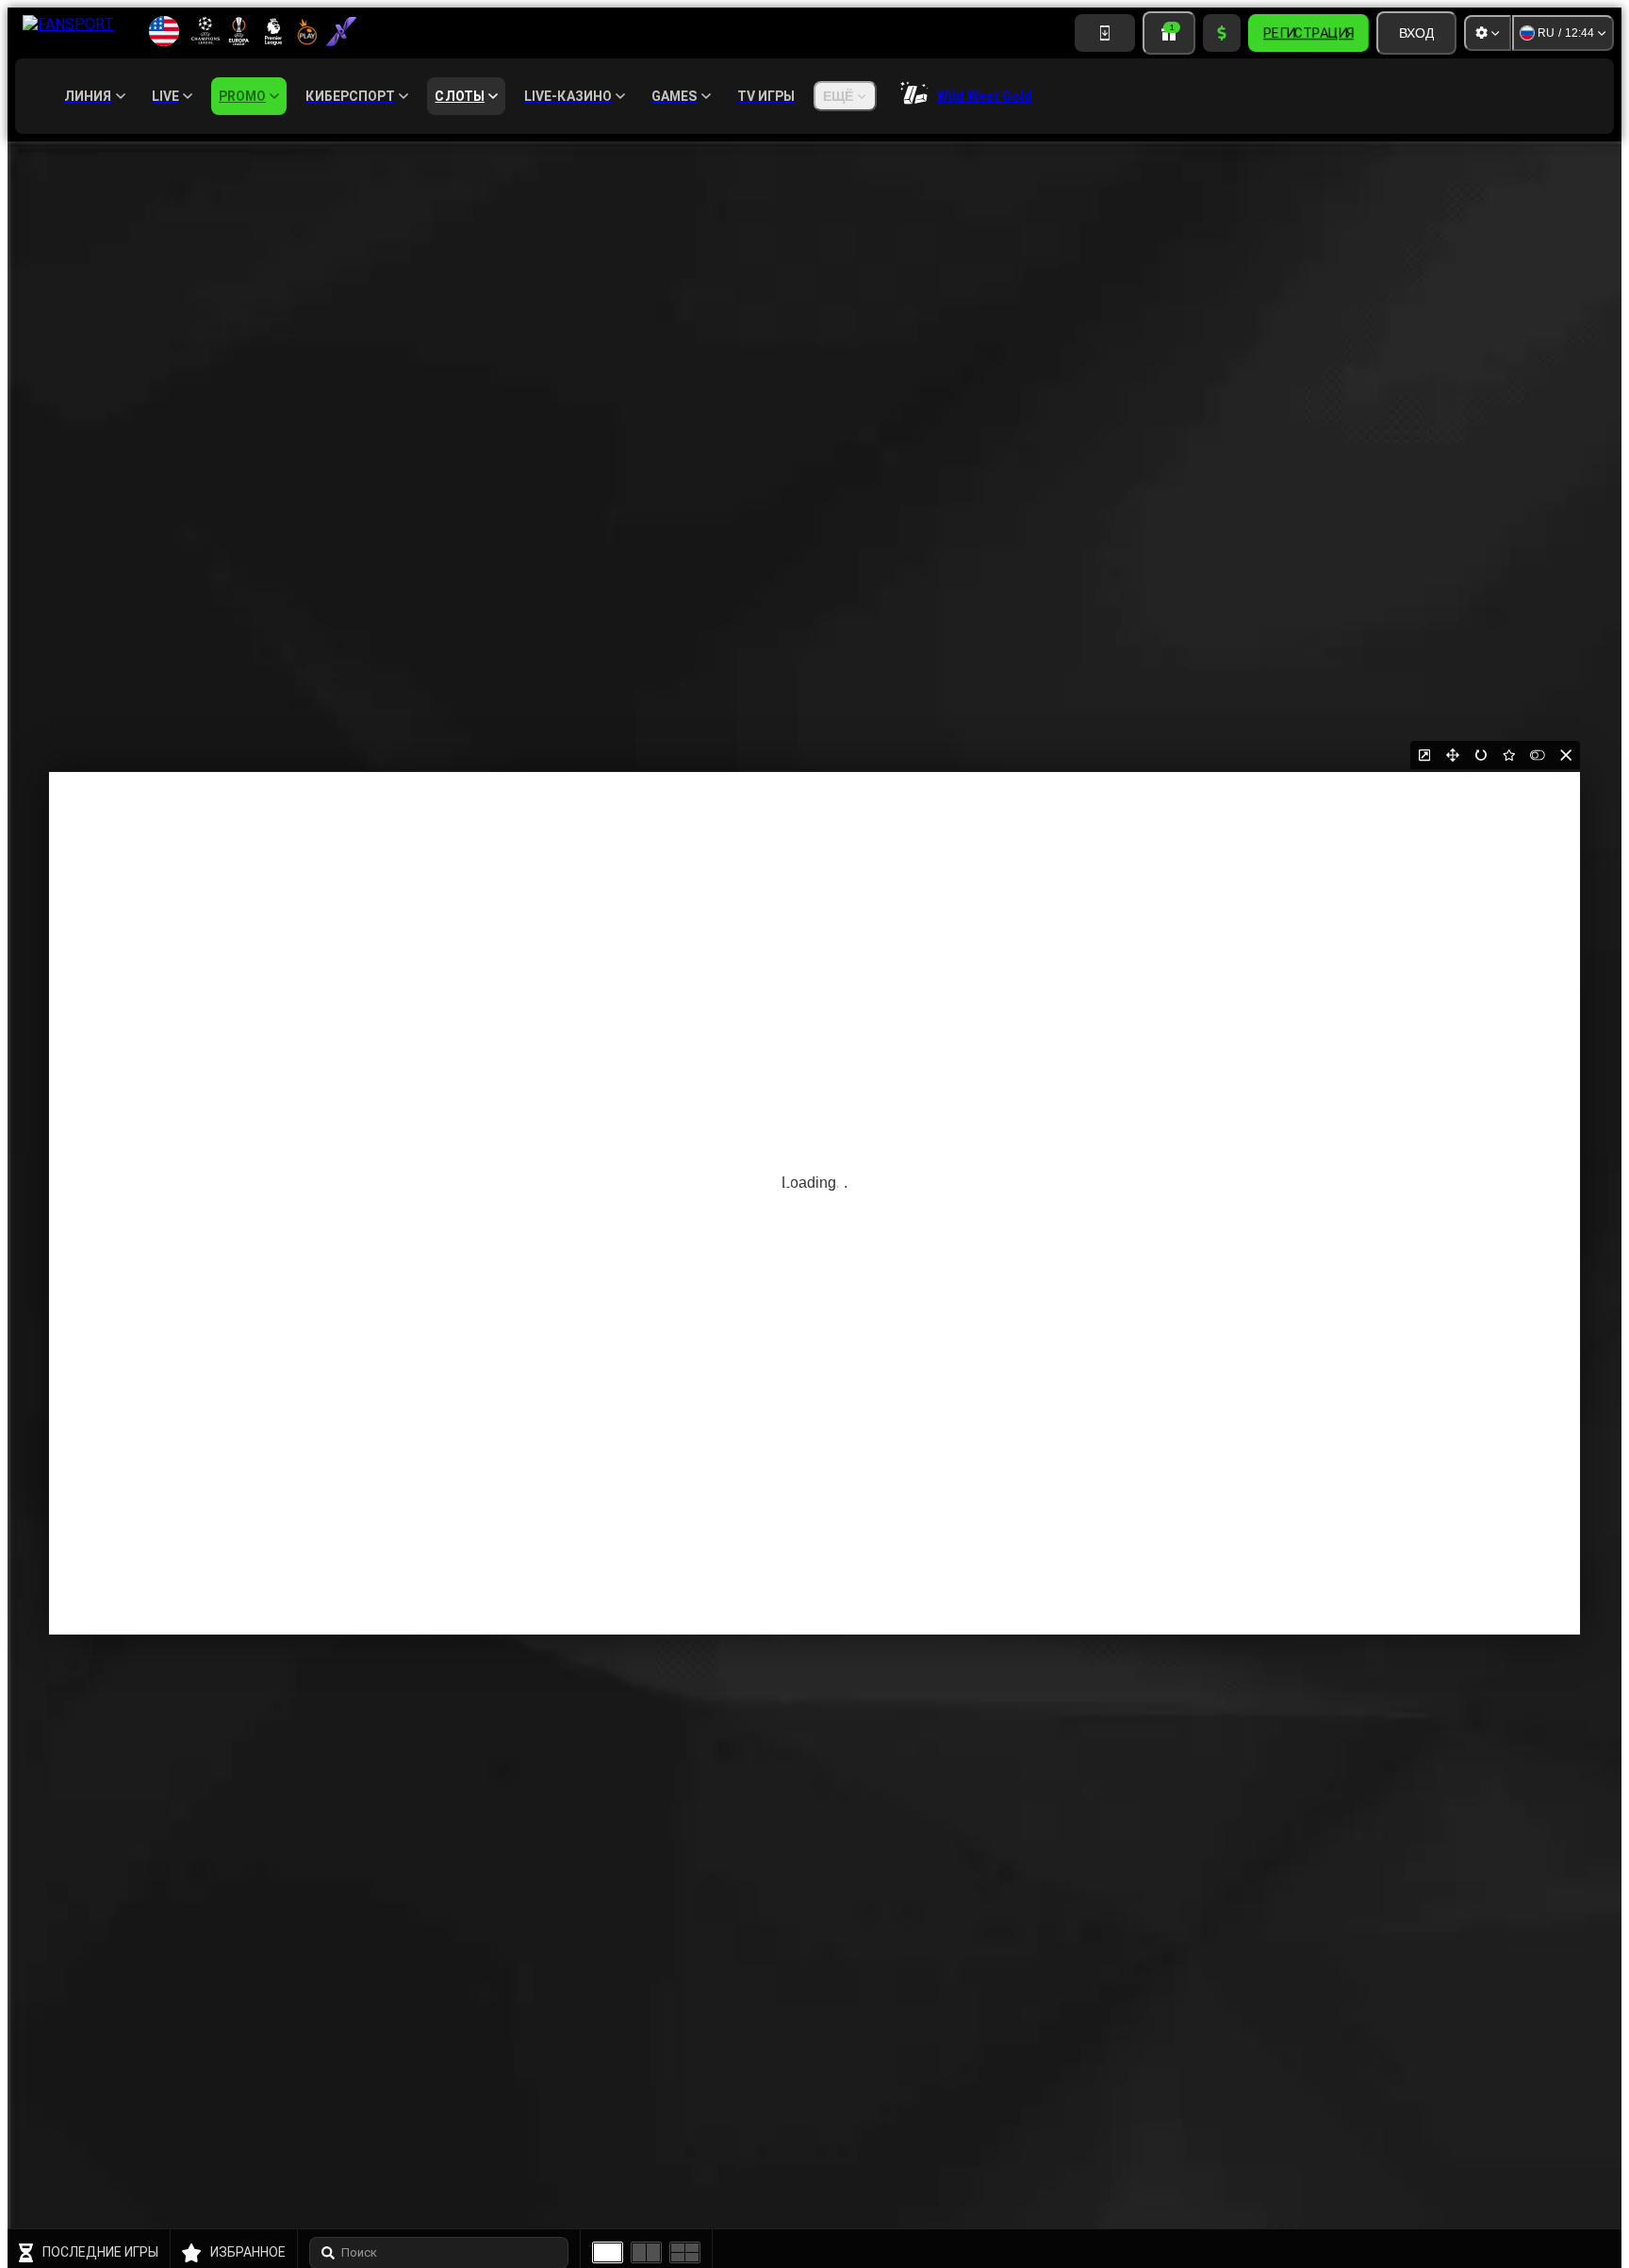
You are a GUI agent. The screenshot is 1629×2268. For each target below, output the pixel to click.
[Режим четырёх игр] (685, 2252)
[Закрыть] (1566, 755)
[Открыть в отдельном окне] (1424, 755)
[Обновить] (1481, 755)
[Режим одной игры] (608, 2252)
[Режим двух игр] (646, 2252)
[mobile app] (1105, 33)
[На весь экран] (1453, 755)
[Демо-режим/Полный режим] (1538, 755)
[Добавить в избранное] (1509, 755)
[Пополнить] (1222, 33)
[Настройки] (1488, 33)
